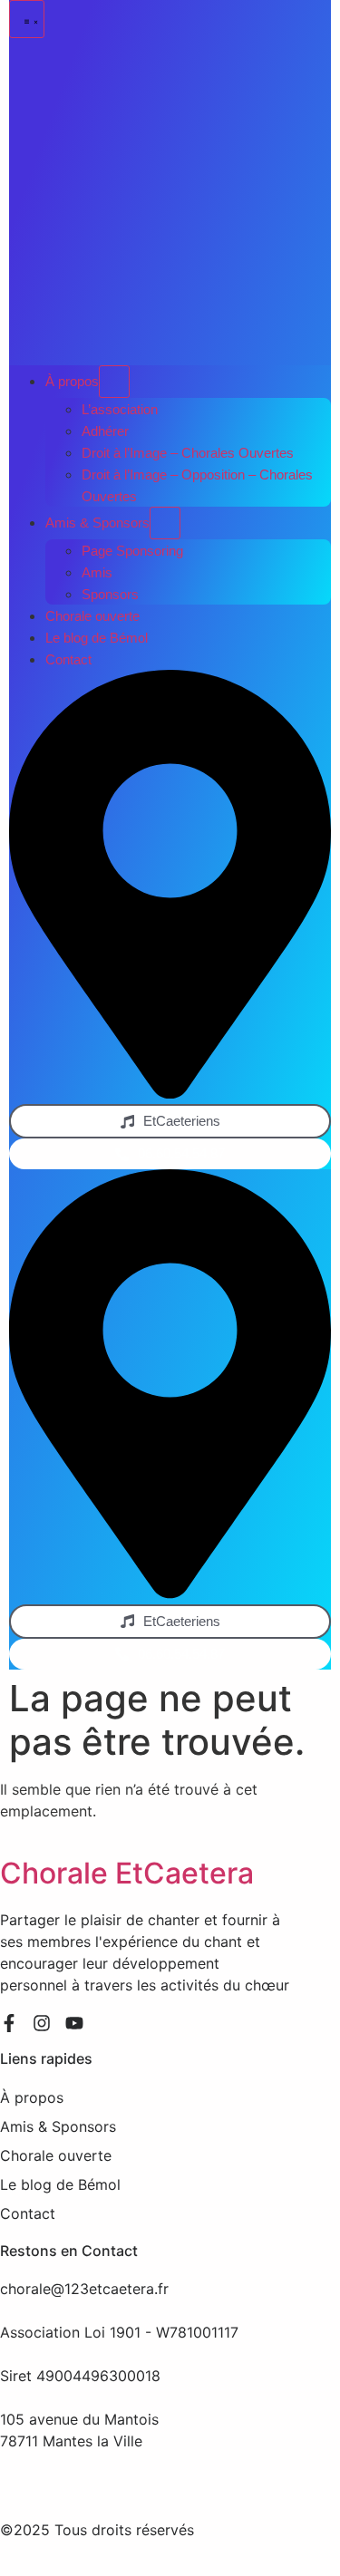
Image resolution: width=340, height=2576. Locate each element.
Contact (68, 659)
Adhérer (105, 431)
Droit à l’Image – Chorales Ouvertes (188, 453)
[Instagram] (42, 2023)
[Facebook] (9, 2023)
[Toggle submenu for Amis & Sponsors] (165, 523)
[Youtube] (74, 2023)
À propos (72, 381)
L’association (120, 409)
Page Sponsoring (132, 551)
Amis (97, 572)
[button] (27, 19)
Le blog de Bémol (97, 638)
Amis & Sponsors (97, 523)
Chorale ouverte (92, 616)
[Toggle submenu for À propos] (114, 382)
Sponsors (110, 594)
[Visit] (170, 1093)
